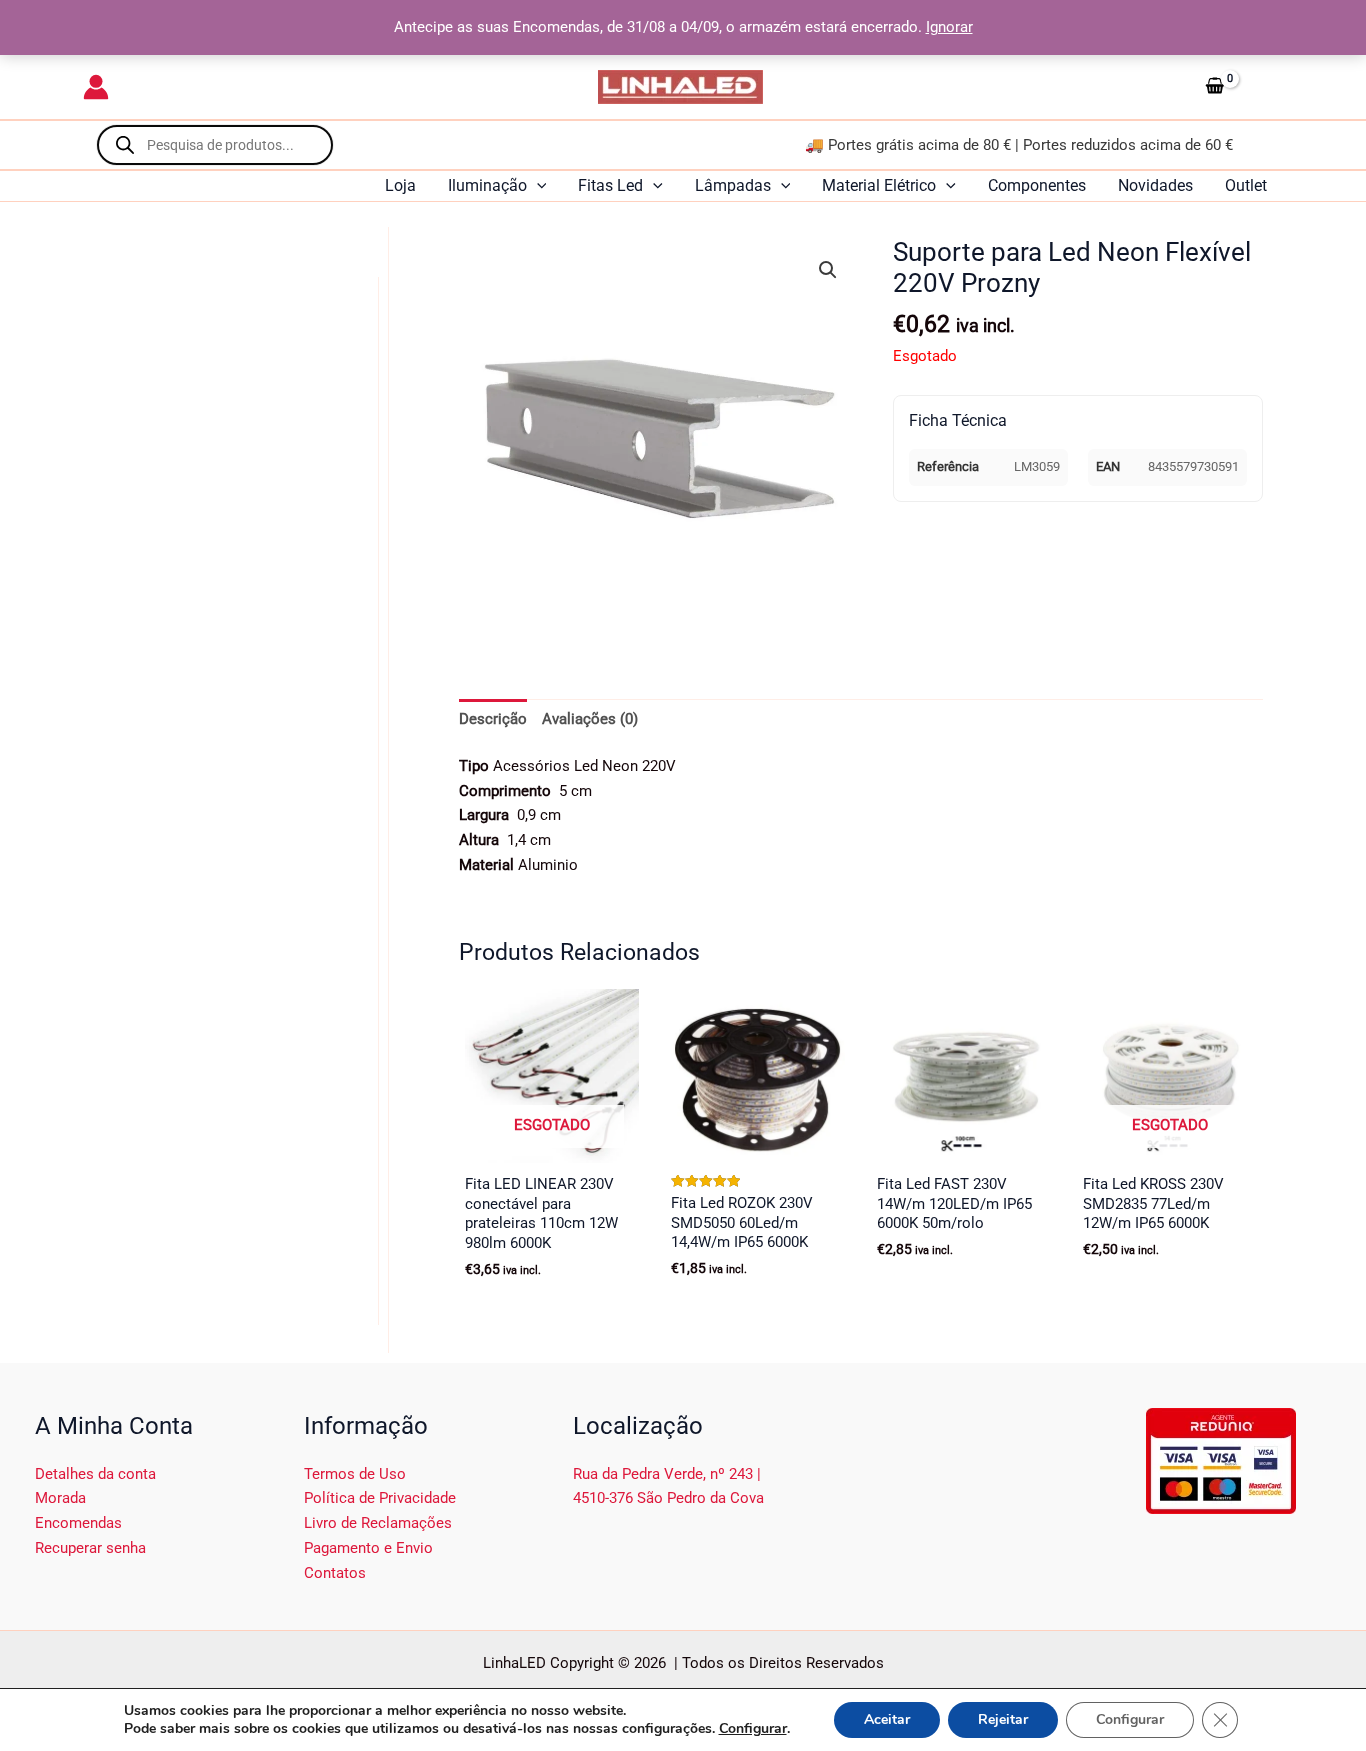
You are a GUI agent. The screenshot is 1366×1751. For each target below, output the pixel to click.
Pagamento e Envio (368, 1548)
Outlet (1246, 185)
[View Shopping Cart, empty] (1240, 87)
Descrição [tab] (493, 719)
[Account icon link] (96, 87)
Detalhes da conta (95, 1474)
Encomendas (78, 1523)
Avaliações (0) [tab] (590, 719)
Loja (400, 185)
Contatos (335, 1573)
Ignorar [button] (949, 27)
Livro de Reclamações (378, 1523)
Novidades (1155, 185)
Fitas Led (610, 185)
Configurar (753, 1729)
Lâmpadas (733, 185)
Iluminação (487, 185)
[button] (537, 186)
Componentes (1037, 185)
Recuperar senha (90, 1548)
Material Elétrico (879, 185)
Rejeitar (1003, 1719)
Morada (60, 1498)
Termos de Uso (355, 1474)
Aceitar (887, 1719)
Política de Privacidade (380, 1498)
